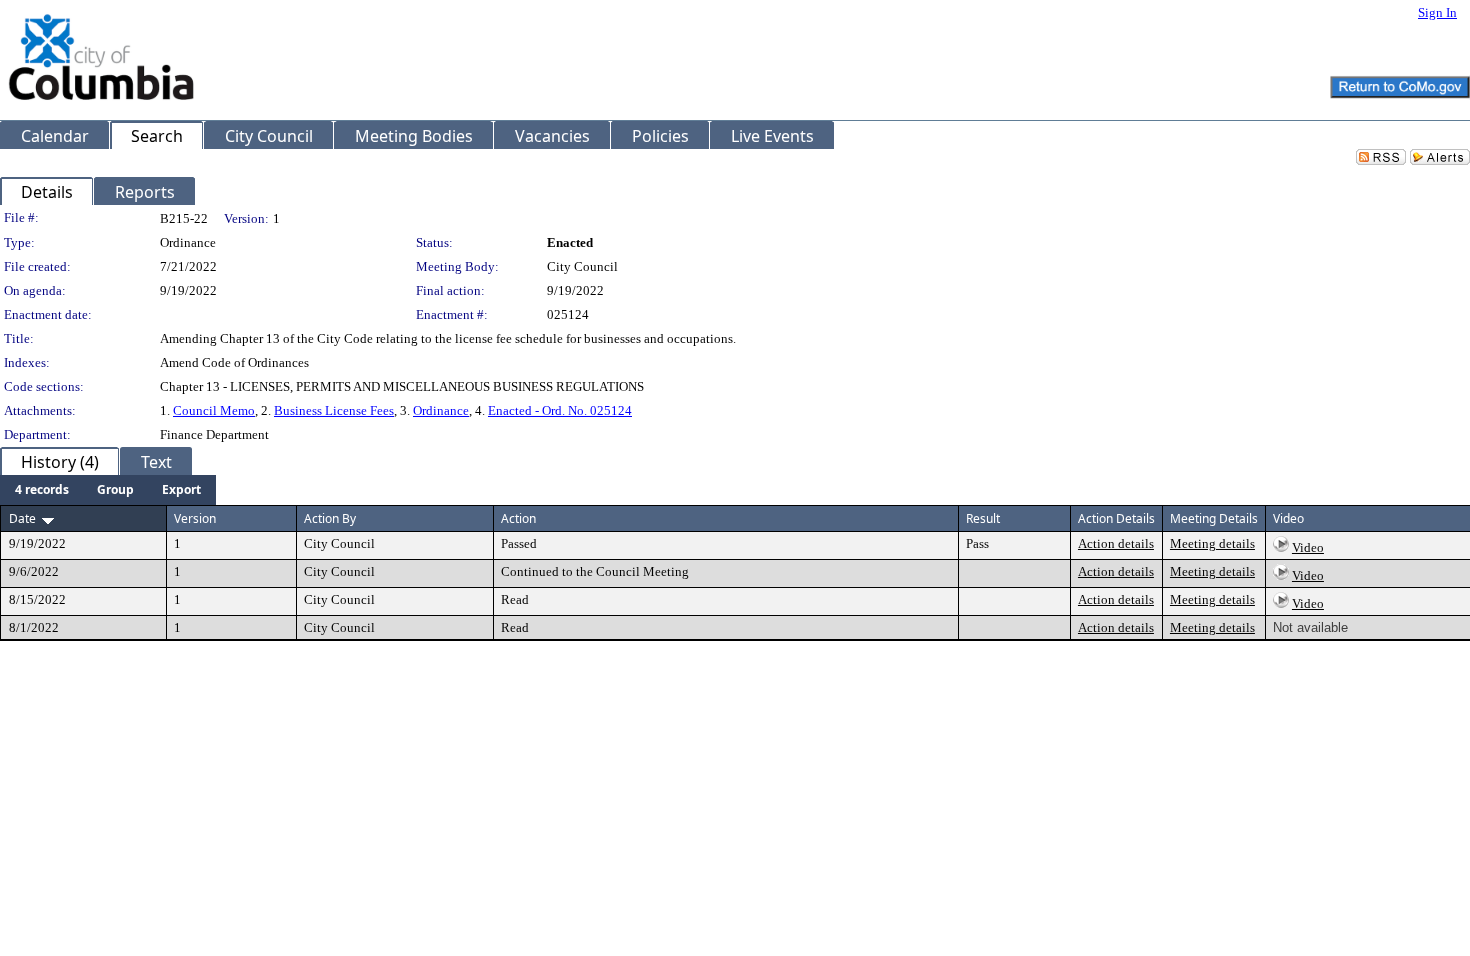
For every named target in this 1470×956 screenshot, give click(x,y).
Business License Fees (334, 410)
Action (518, 518)
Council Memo (214, 410)
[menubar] (108, 490)
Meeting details (1212, 543)
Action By (330, 518)
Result (983, 518)
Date (22, 518)
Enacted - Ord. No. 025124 (560, 410)
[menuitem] (42, 490)
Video (1308, 547)
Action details (1116, 543)
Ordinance (441, 410)
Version (195, 518)
